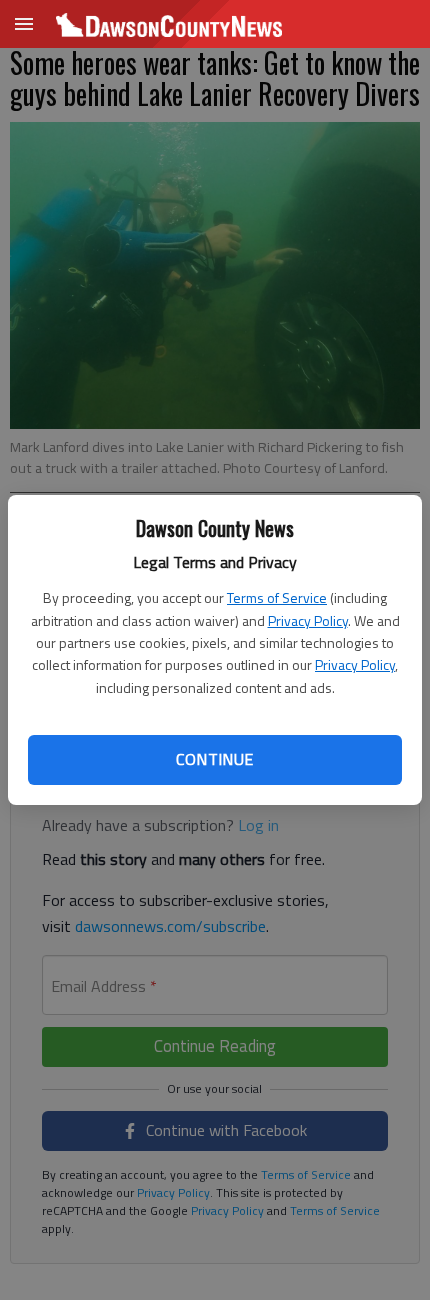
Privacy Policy (308, 620)
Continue (214, 759)
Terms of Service (277, 597)
